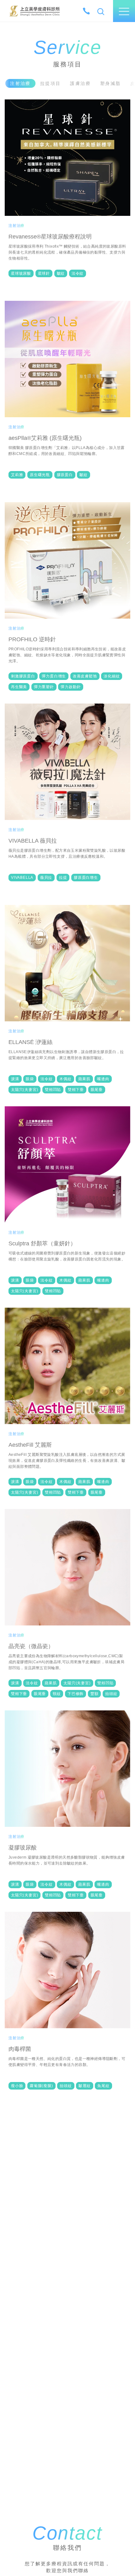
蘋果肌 (84, 1079)
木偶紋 (65, 1079)
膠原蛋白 (65, 475)
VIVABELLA (22, 878)
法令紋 (78, 273)
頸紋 (57, 1694)
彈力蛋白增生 (54, 676)
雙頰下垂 (76, 1090)
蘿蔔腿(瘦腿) (41, 2086)
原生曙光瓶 (40, 475)
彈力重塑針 (44, 687)
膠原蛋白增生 (86, 878)
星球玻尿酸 (21, 273)
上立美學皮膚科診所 (35, 11)
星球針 (44, 273)
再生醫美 (19, 687)
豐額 (94, 1694)
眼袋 (30, 1079)
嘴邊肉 (103, 1079)
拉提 (63, 878)
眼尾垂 (97, 1090)
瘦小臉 (17, 2086)
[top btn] (123, 2552)
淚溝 (15, 1079)
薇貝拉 (46, 878)
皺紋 (61, 273)
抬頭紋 (111, 1694)
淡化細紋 (112, 676)
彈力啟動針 (71, 687)
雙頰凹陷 (53, 1090)
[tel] (86, 11)
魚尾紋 (103, 2086)
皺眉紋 (84, 2086)
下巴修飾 (76, 1694)
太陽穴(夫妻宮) (24, 1090)
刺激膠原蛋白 (23, 676)
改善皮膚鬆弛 (85, 676)
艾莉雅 (17, 475)
